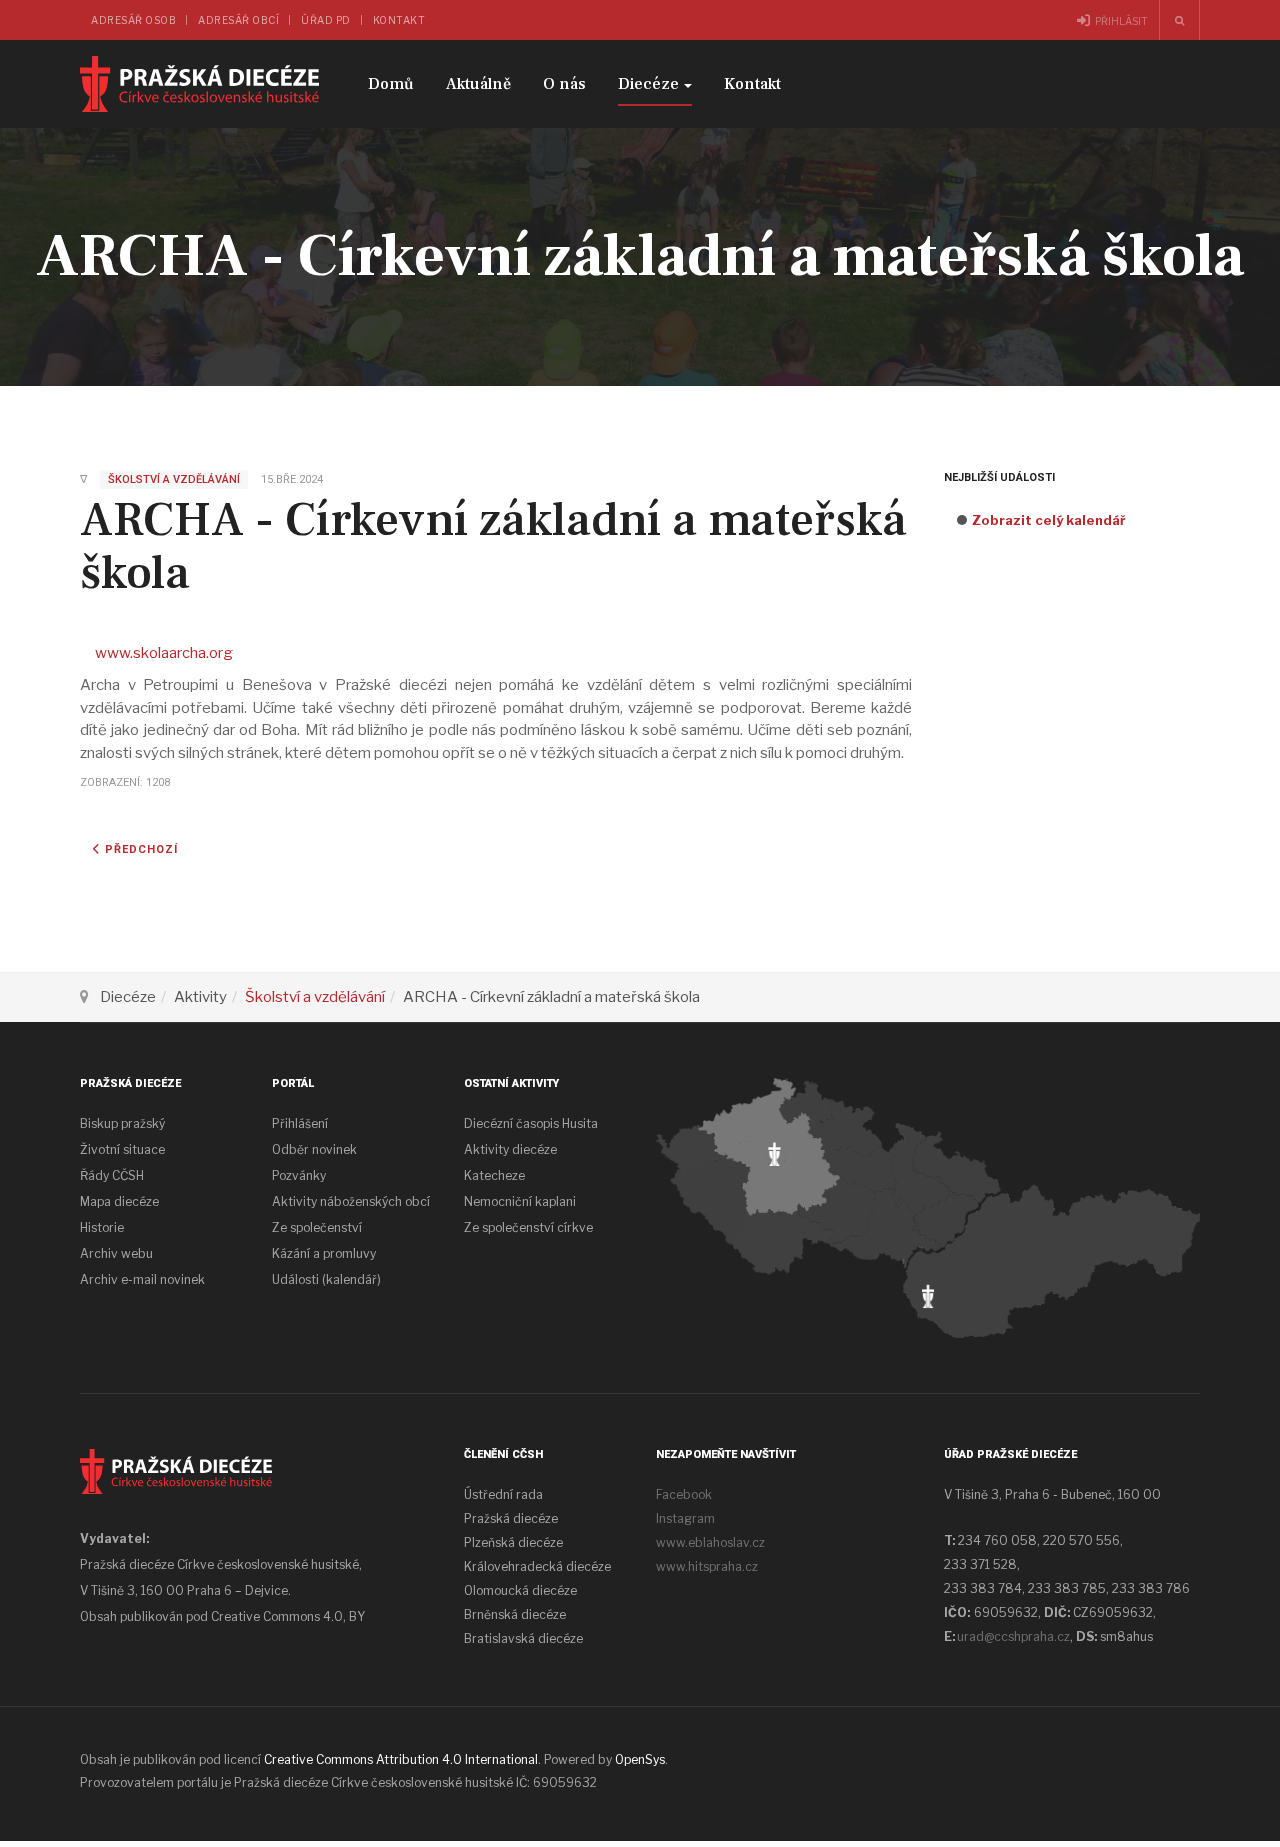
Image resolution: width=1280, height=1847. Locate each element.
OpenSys (640, 1759)
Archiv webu (116, 1253)
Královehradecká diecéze (537, 1566)
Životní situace (122, 1149)
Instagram (685, 1518)
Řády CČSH (112, 1175)
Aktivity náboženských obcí (351, 1201)
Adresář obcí (238, 20)
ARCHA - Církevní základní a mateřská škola (493, 546)
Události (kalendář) (326, 1279)
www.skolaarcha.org (164, 653)
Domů (391, 84)
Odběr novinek (314, 1149)
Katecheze (494, 1175)
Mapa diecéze (119, 1201)
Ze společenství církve (528, 1227)
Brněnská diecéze (515, 1614)
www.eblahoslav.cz (710, 1542)
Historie (102, 1227)
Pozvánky (299, 1175)
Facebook (684, 1494)
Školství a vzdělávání (315, 997)
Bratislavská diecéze (523, 1638)
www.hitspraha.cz (707, 1566)
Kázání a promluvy (324, 1253)
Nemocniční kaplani (520, 1201)
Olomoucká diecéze (520, 1590)
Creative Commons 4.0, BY (288, 1616)
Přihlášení (300, 1123)
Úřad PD (326, 20)
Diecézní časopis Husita (531, 1123)
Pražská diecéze (511, 1518)
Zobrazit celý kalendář (1049, 520)
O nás (564, 84)
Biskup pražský (122, 1123)
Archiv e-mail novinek (142, 1279)
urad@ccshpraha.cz (1013, 1636)
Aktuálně (478, 84)
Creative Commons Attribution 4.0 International (401, 1759)
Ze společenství (317, 1227)
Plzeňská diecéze (513, 1542)
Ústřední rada (503, 1494)
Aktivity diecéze (510, 1149)
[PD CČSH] (199, 84)
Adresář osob (133, 20)
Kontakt (399, 20)
